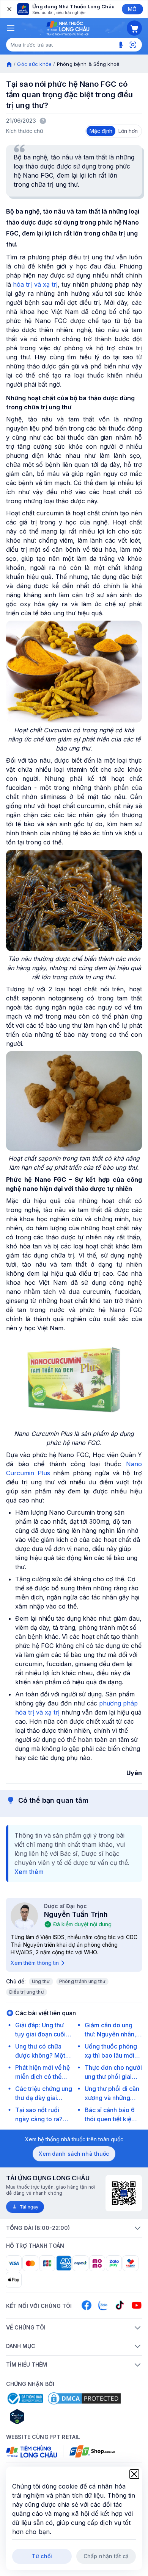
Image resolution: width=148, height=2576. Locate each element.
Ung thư (41, 1981)
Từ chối (42, 2556)
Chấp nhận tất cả (106, 2556)
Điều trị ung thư (27, 1992)
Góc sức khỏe (34, 64)
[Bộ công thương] (25, 2398)
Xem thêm (29, 1872)
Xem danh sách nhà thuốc (74, 2154)
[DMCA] (84, 2398)
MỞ (132, 9)
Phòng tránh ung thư (83, 1981)
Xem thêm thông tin (35, 1963)
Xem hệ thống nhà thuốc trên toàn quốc (74, 2139)
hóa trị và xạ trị (35, 284)
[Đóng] (9, 9)
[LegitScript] (44, 2417)
